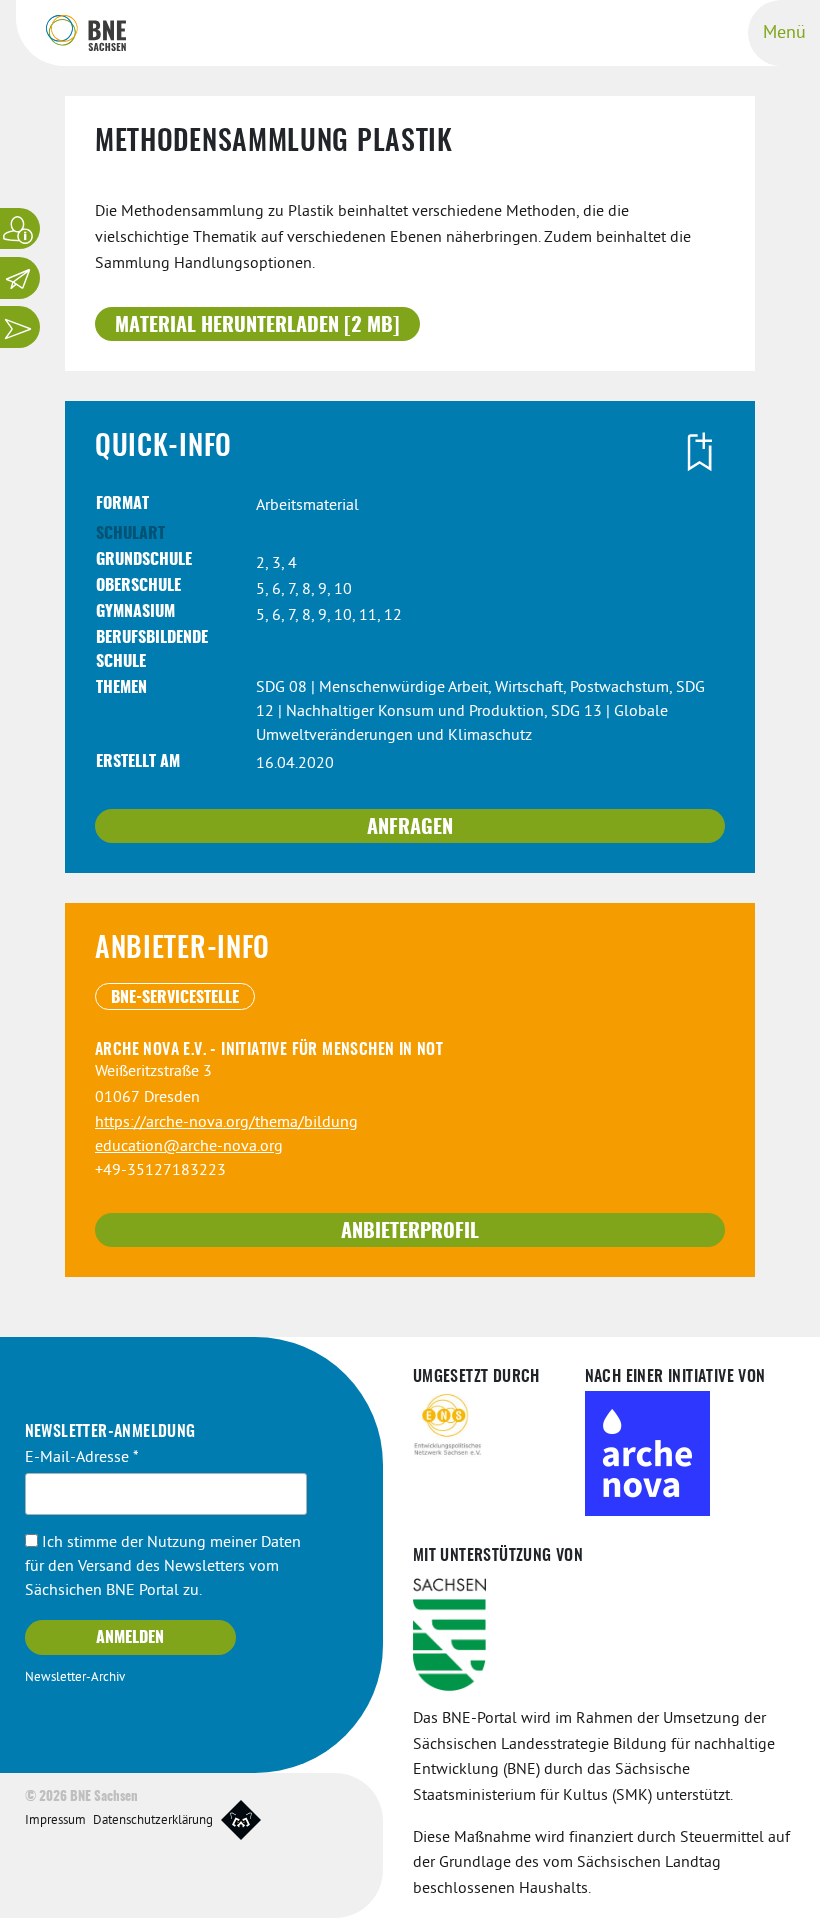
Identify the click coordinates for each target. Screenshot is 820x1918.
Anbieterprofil (410, 1232)
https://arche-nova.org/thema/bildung (226, 1123)
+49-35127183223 (160, 1171)
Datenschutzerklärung (153, 1821)
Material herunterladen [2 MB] (257, 326)
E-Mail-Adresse (82, 1458)
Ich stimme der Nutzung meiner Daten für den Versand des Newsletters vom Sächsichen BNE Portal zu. (163, 1567)
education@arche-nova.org (189, 1147)
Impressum (55, 1821)
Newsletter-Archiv (75, 1678)
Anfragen (410, 828)
